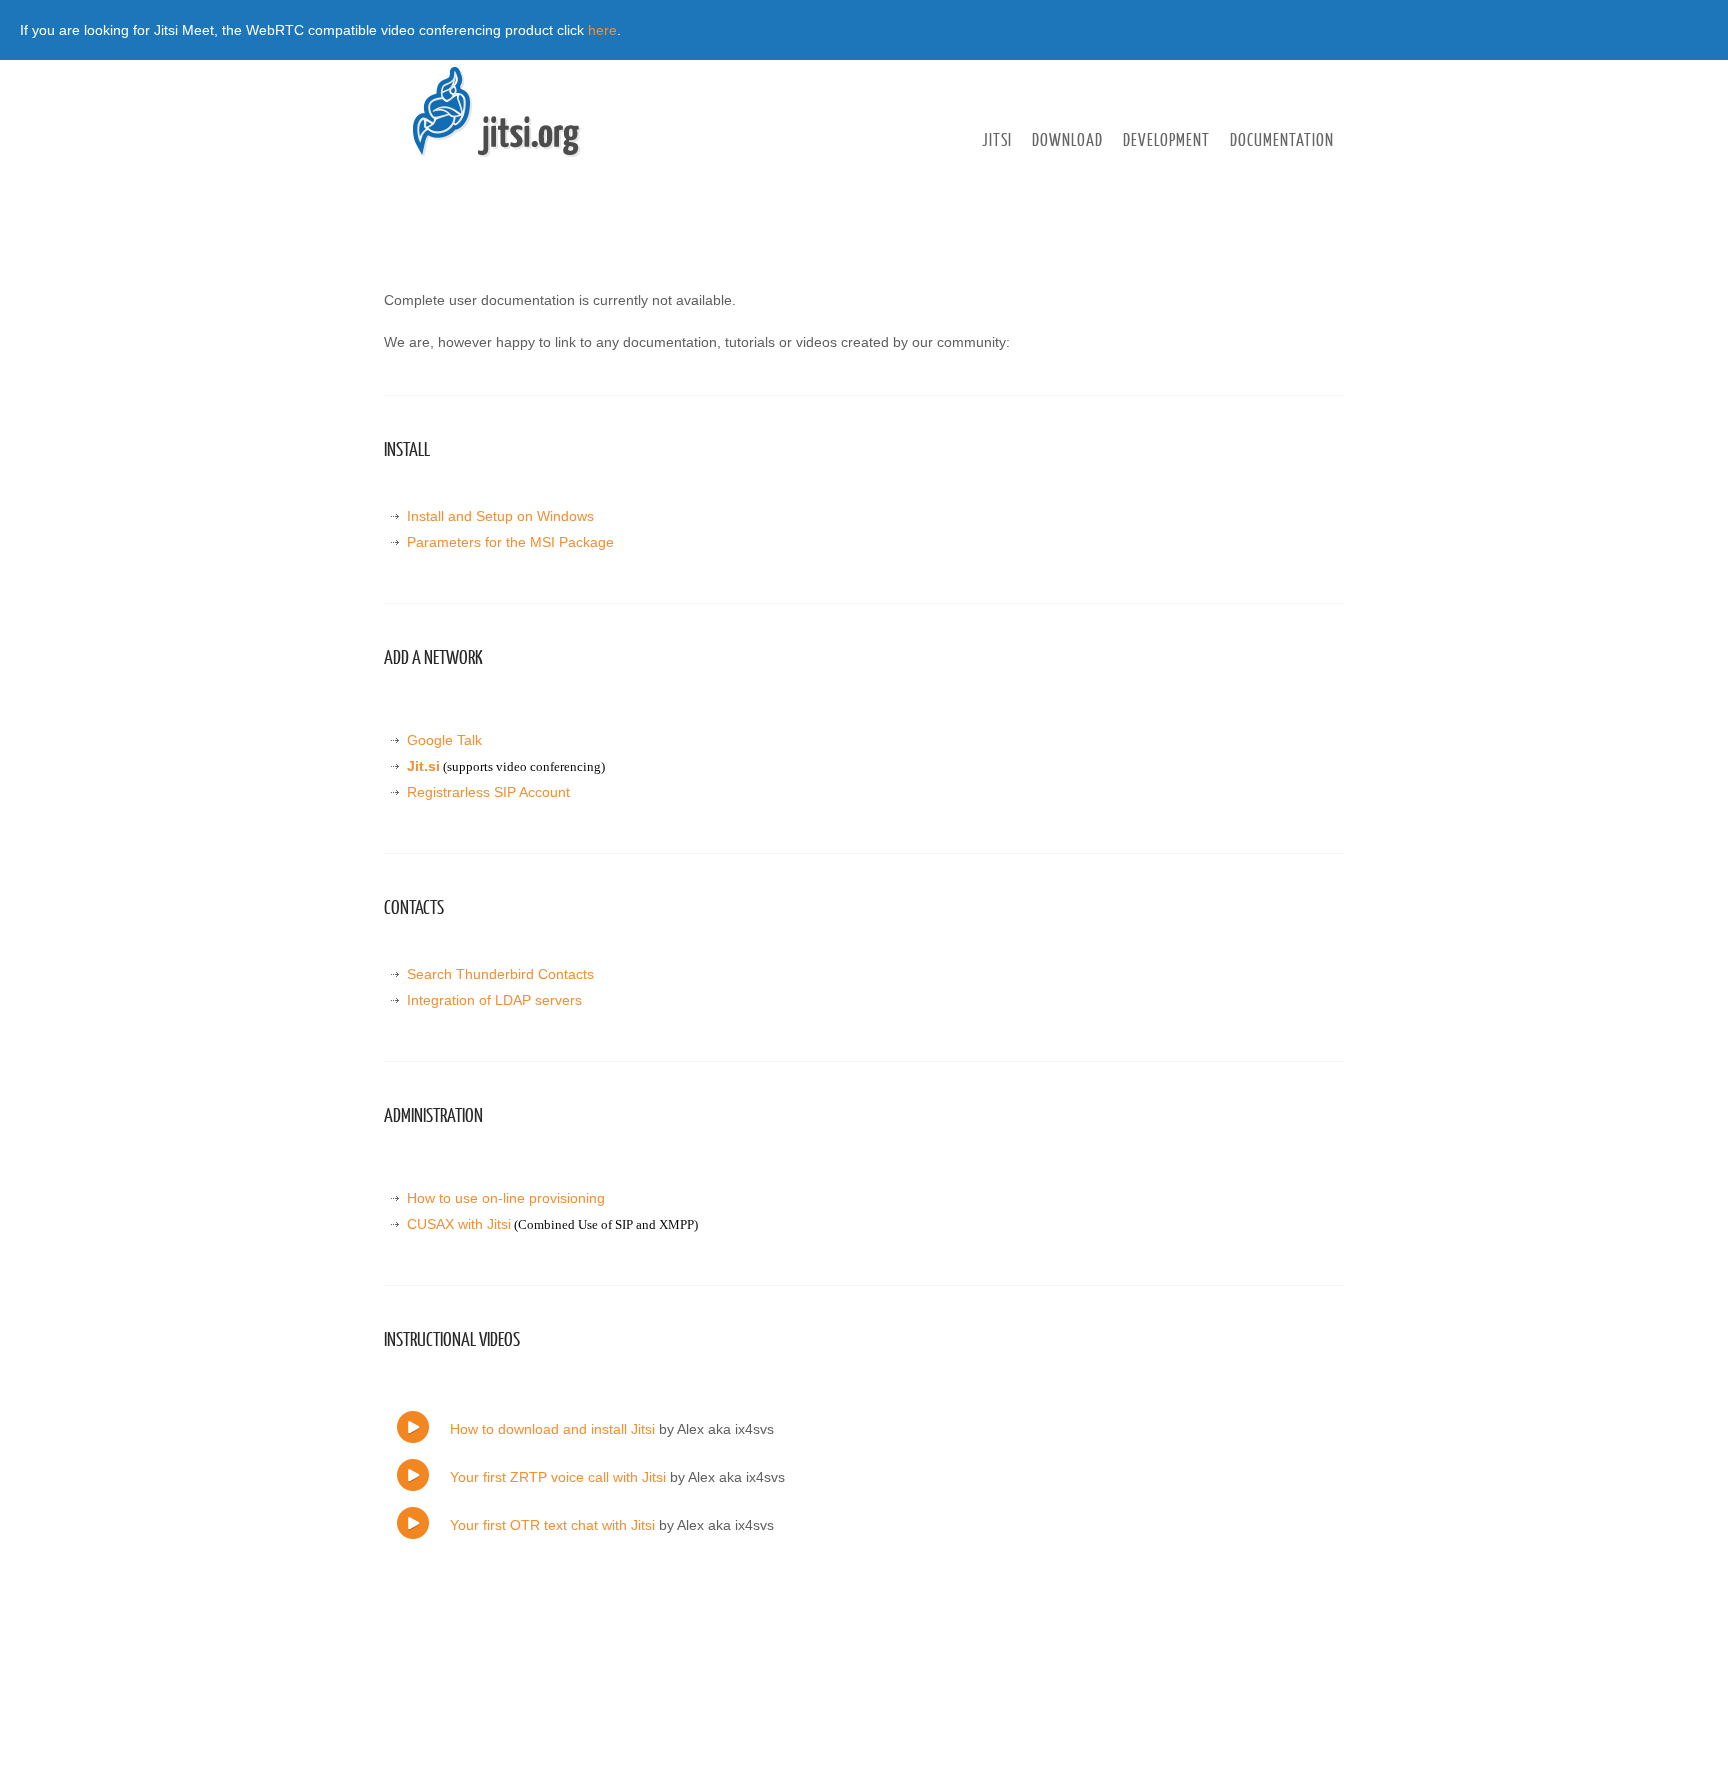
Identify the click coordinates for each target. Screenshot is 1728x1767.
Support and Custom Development (1071, 176)
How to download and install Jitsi (552, 1429)
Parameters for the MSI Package (510, 542)
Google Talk (444, 740)
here (602, 30)
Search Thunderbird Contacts (500, 974)
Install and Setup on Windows (500, 516)
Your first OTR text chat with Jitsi (552, 1525)
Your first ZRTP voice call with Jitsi (558, 1477)
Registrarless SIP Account (488, 792)
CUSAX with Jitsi (459, 1224)
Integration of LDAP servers (494, 1000)
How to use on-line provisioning (506, 1198)
